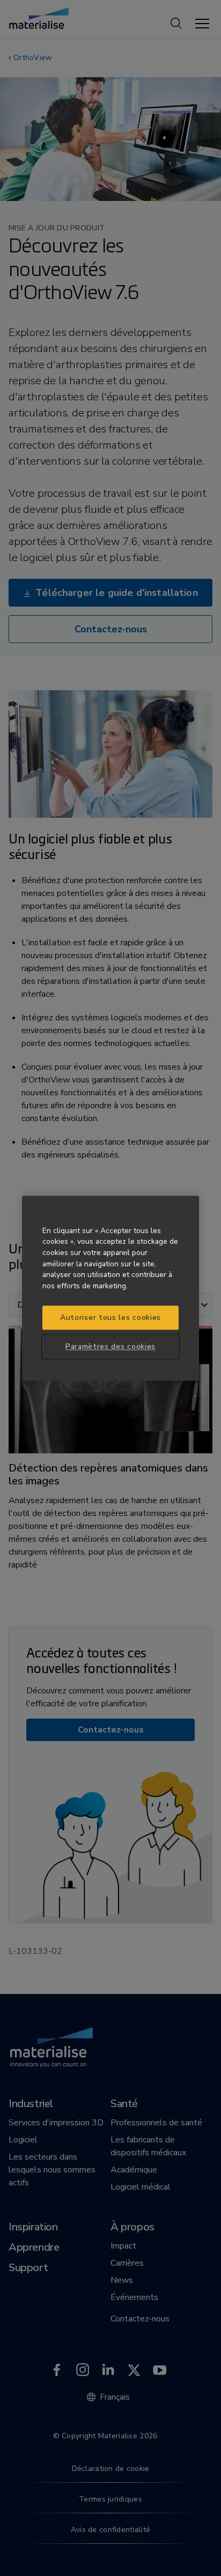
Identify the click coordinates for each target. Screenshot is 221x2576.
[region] (110, 1288)
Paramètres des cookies (110, 1347)
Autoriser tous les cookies (110, 1317)
